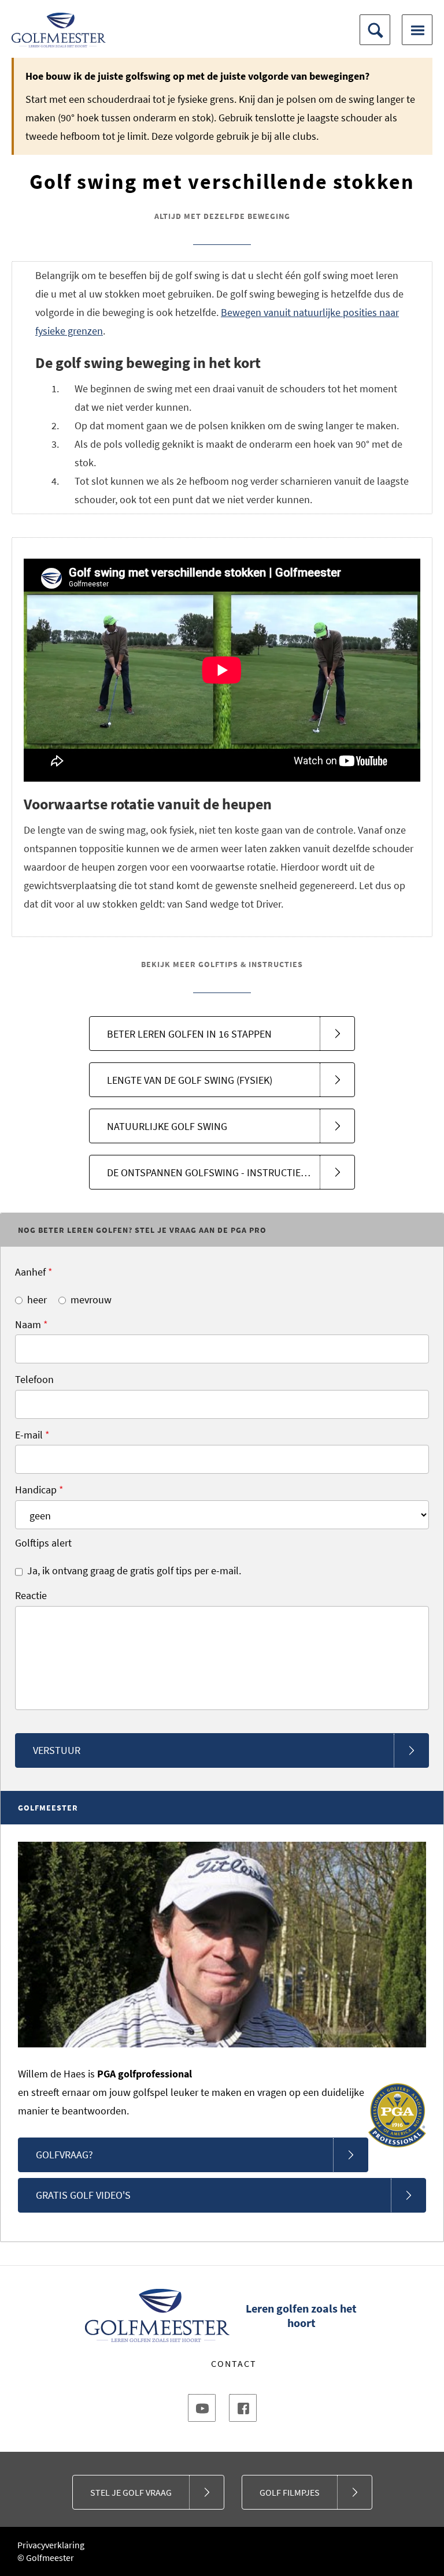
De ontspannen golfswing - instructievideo (217, 1172)
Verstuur (57, 1750)
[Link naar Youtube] (202, 2408)
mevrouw (91, 1300)
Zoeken (375, 30)
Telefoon (34, 1379)
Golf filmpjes (290, 2492)
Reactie (31, 1595)
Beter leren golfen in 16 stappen (189, 1034)
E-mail (32, 1435)
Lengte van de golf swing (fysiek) (190, 1080)
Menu (417, 30)
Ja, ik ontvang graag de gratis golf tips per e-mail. (134, 1570)
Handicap (39, 1490)
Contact (234, 2363)
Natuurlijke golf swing (167, 1126)
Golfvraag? (64, 2155)
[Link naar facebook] (243, 2408)
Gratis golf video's (83, 2195)
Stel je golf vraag (131, 2492)
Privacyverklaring (51, 2545)
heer (37, 1300)
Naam (32, 1324)
